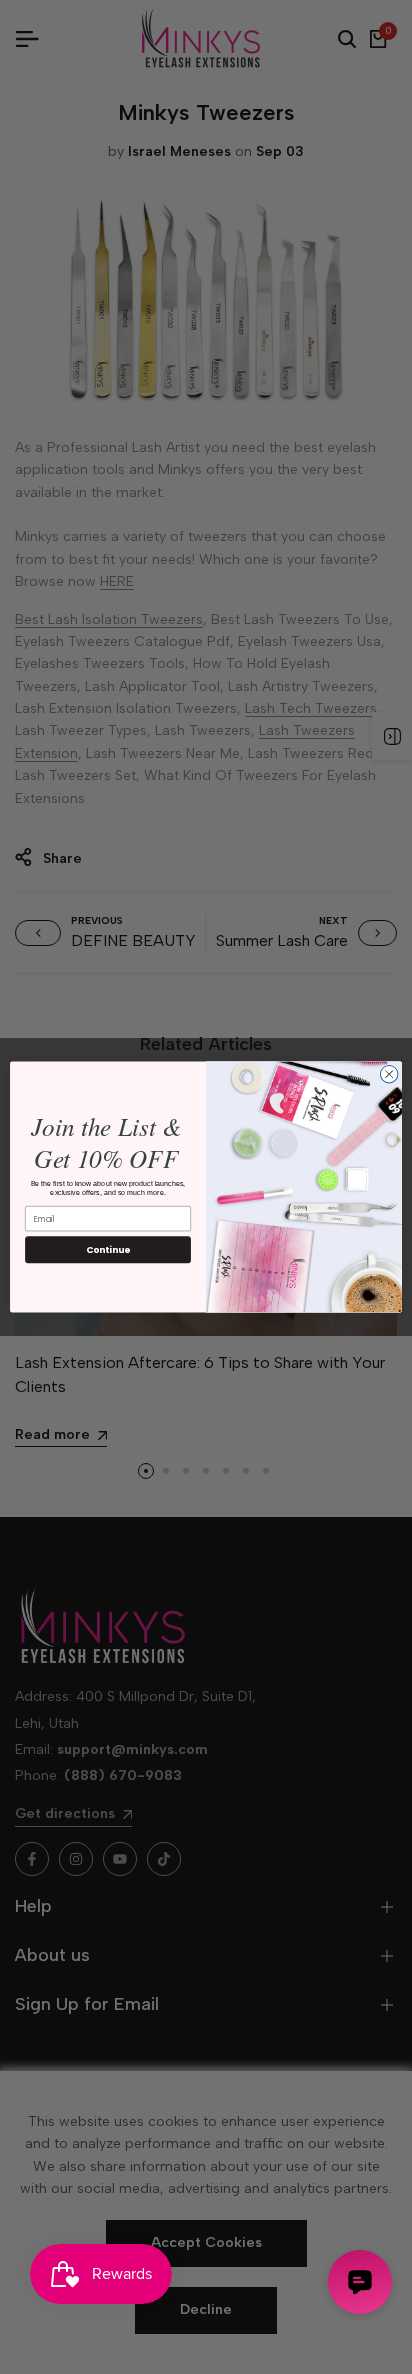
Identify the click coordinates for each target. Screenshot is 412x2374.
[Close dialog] (389, 1074)
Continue (108, 1249)
